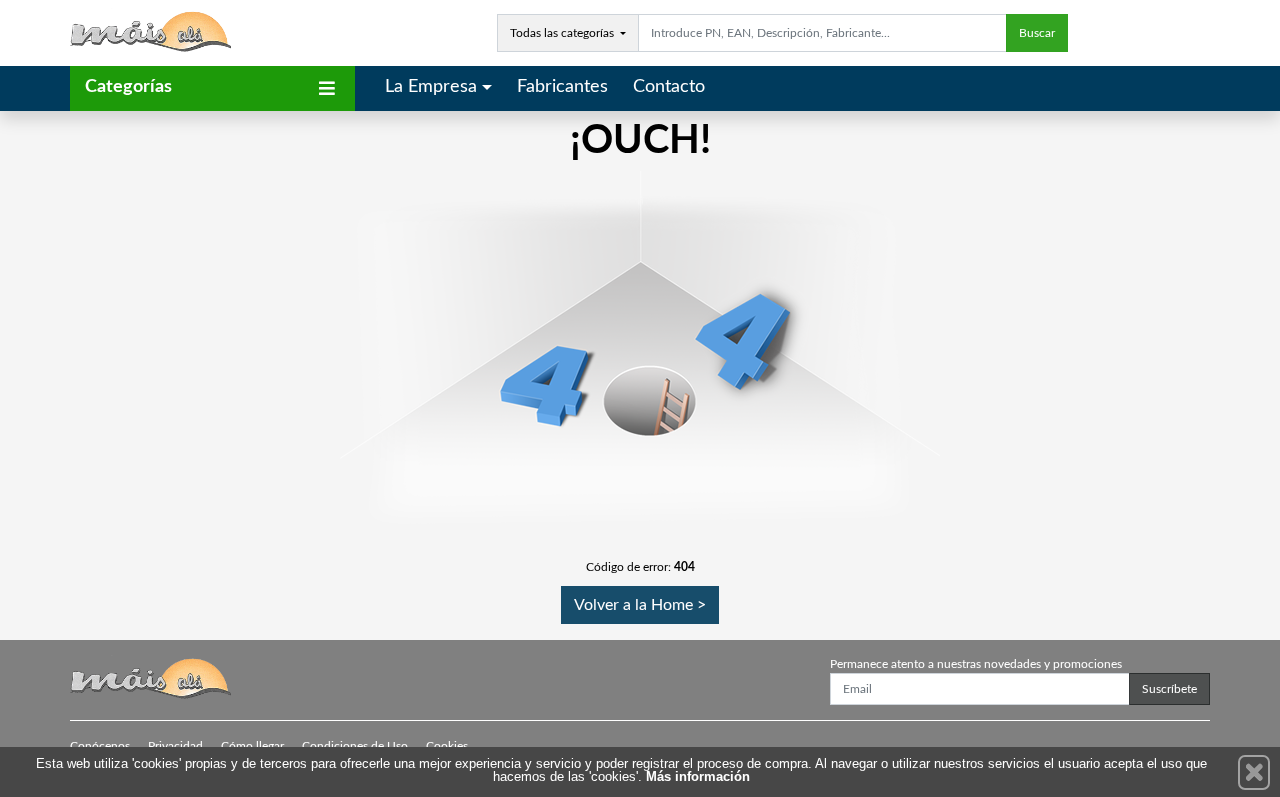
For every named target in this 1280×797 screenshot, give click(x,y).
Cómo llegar (252, 746)
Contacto (669, 87)
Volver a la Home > (640, 605)
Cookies (447, 746)
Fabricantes (562, 87)
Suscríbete (1169, 689)
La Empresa (431, 87)
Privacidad (175, 746)
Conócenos (100, 746)
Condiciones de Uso (355, 746)
